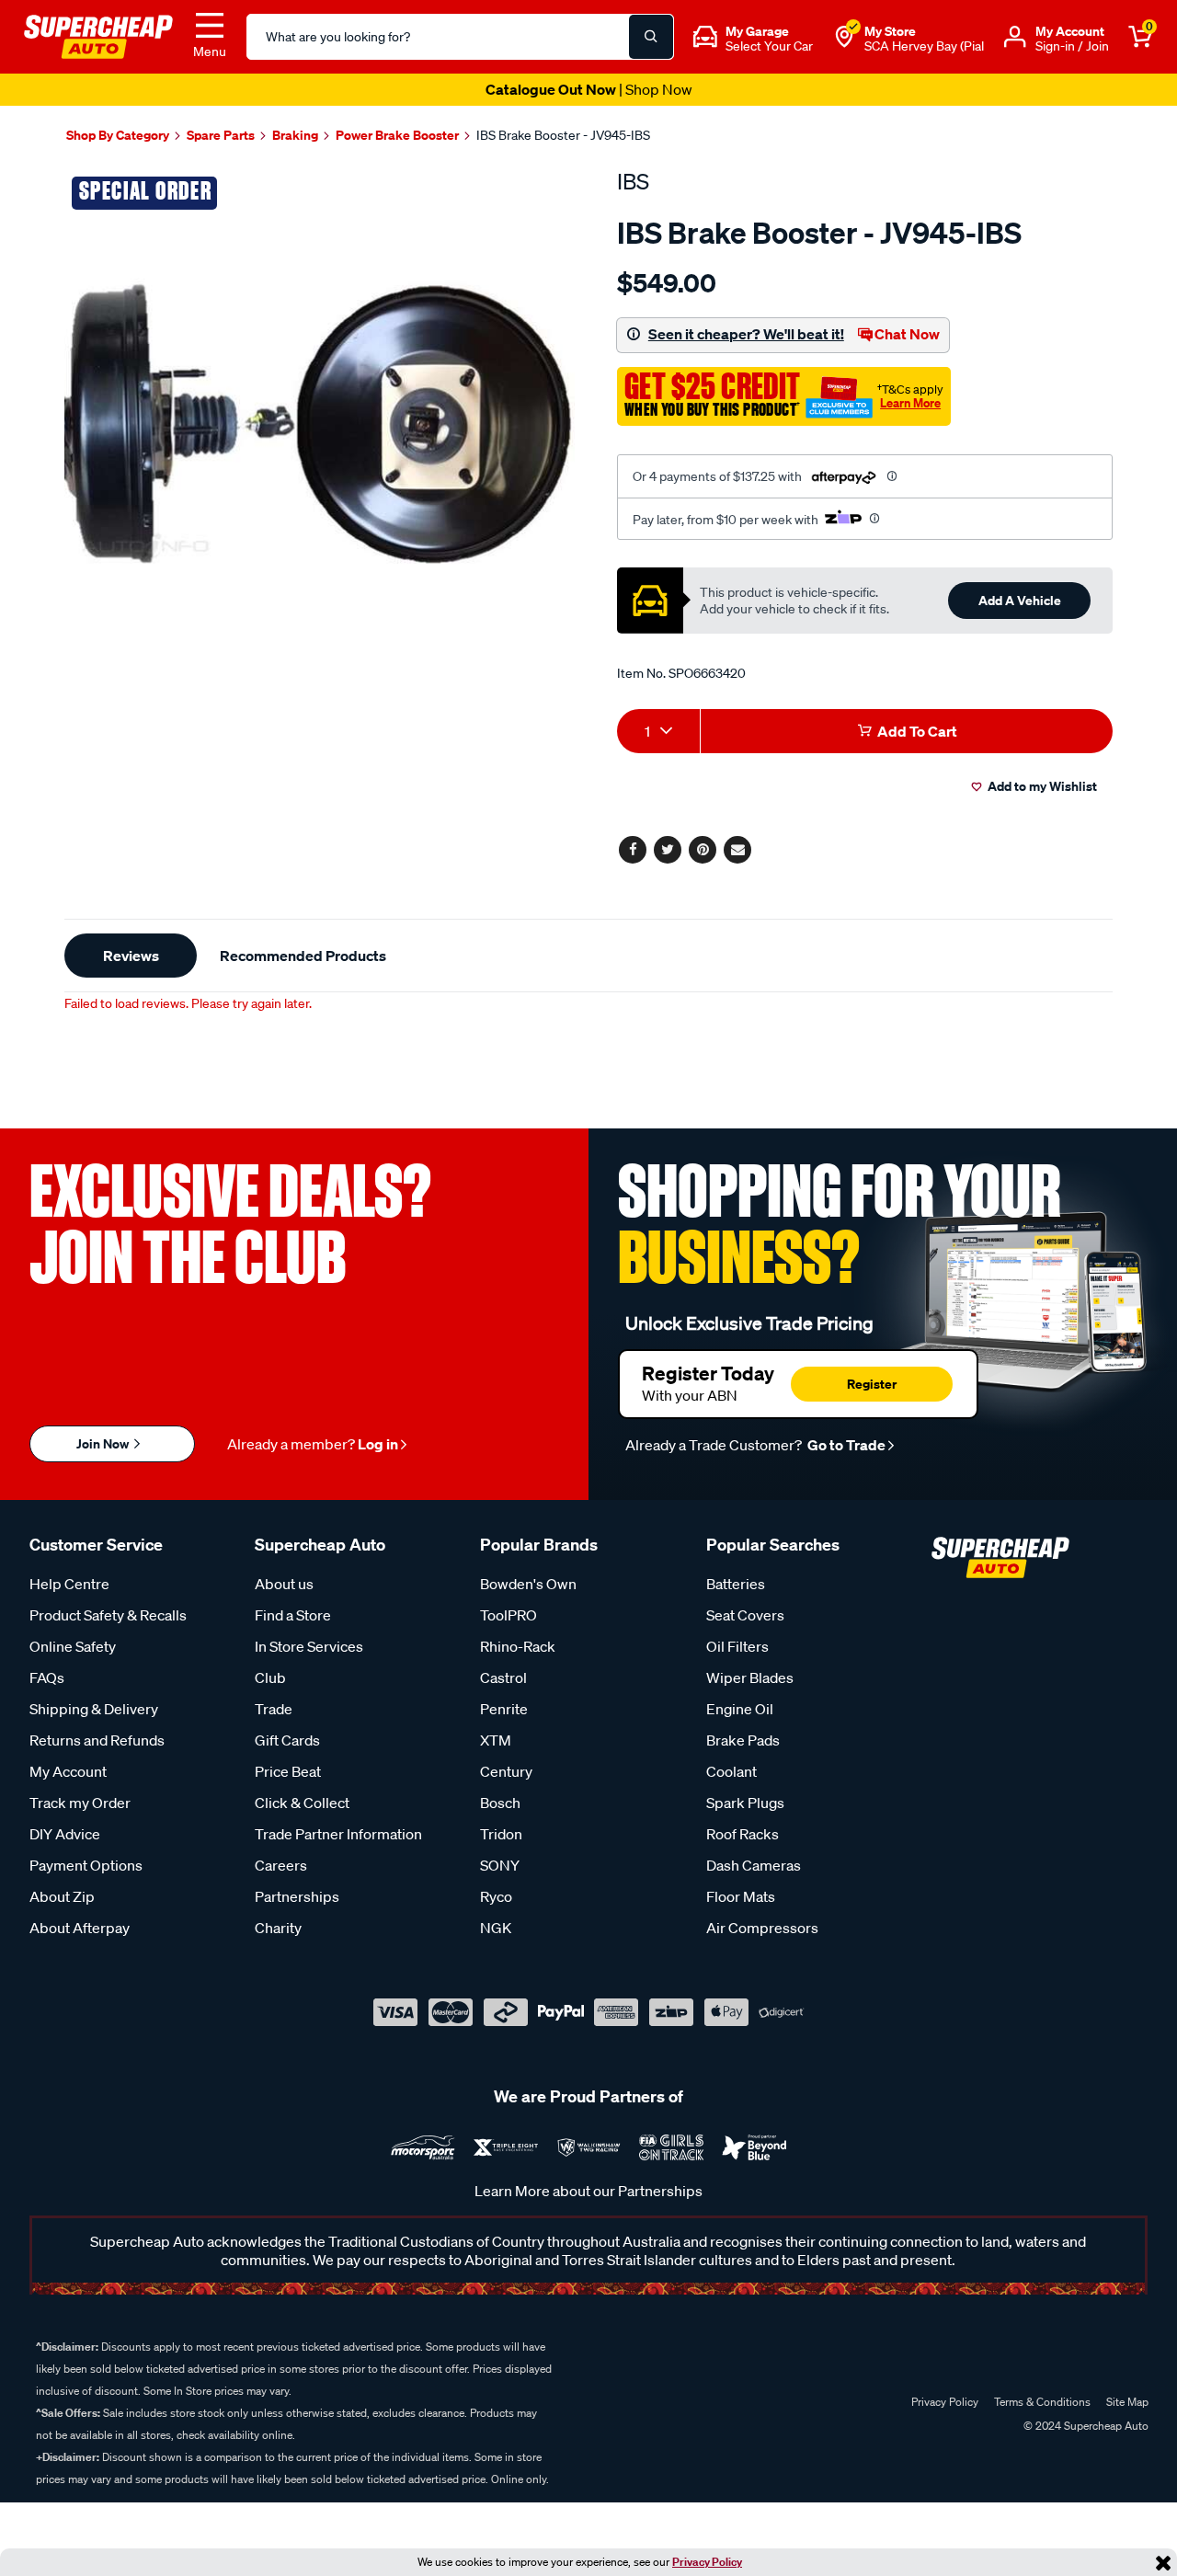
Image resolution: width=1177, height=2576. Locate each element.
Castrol (503, 1677)
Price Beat (288, 1771)
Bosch (500, 1803)
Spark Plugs (745, 1803)
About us (284, 1584)
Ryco (496, 1896)
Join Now (104, 1443)
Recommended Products (303, 956)
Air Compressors (762, 1928)
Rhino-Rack (518, 1646)
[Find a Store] (844, 37)
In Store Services (309, 1646)
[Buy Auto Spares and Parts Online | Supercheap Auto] (98, 35)
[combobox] (658, 731)
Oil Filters (737, 1646)
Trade (274, 1709)
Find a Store (293, 1615)
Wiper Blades (750, 1677)
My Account (68, 1771)
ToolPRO (509, 1615)
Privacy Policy (707, 2562)
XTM (496, 1740)
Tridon (501, 1834)
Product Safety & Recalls (108, 1615)
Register (872, 1384)
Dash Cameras (754, 1865)
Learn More (910, 403)
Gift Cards (287, 1740)
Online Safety (73, 1646)
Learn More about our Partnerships (588, 2191)
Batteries (736, 1584)
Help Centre (69, 1584)
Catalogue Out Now (589, 89)
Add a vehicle (1020, 600)
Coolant (731, 1771)
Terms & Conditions (1042, 2402)
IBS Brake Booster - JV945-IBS (563, 135)
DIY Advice (65, 1834)
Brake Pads (743, 1740)
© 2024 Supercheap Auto (1085, 2426)
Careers (281, 1865)
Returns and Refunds (97, 1740)
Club (270, 1677)
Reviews (131, 956)
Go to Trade (845, 1445)
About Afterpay (80, 1928)
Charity (278, 1928)
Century (506, 1771)
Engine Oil (740, 1709)
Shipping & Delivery (94, 1709)
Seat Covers (745, 1615)
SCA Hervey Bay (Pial (924, 46)
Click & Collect (302, 1803)
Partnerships (297, 1896)
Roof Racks (743, 1834)
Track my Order (80, 1803)
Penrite (504, 1709)
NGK (496, 1928)
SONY (500, 1865)
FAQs (47, 1677)
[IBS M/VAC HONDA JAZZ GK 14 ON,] (320, 424)
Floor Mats (741, 1896)
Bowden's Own (528, 1584)
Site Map (1127, 2402)
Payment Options (86, 1865)
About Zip (62, 1896)
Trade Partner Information (338, 1834)
